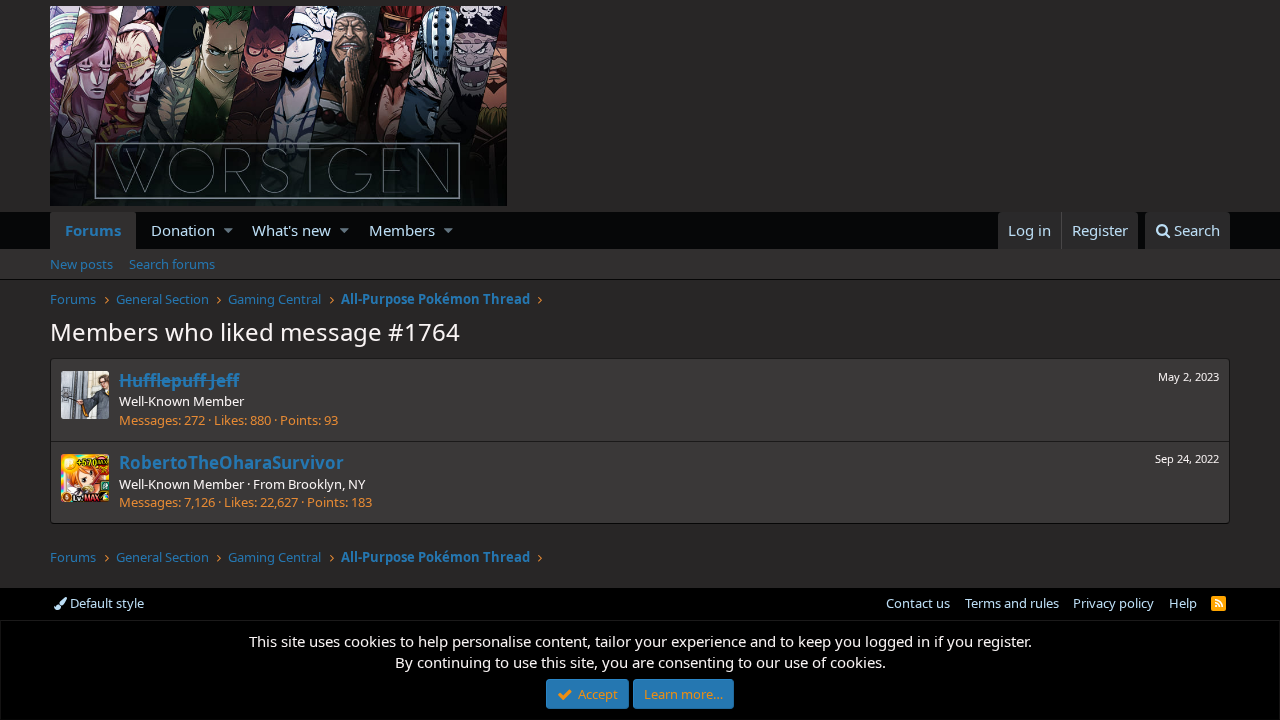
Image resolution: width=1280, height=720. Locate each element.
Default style (105, 603)
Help (1183, 603)
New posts (81, 264)
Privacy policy (1113, 603)
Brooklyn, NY (326, 484)
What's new (291, 230)
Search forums (172, 264)
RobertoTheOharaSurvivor (231, 462)
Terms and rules (1012, 603)
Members (402, 230)
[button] (228, 230)
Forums (93, 230)
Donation (183, 230)
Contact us (918, 603)
